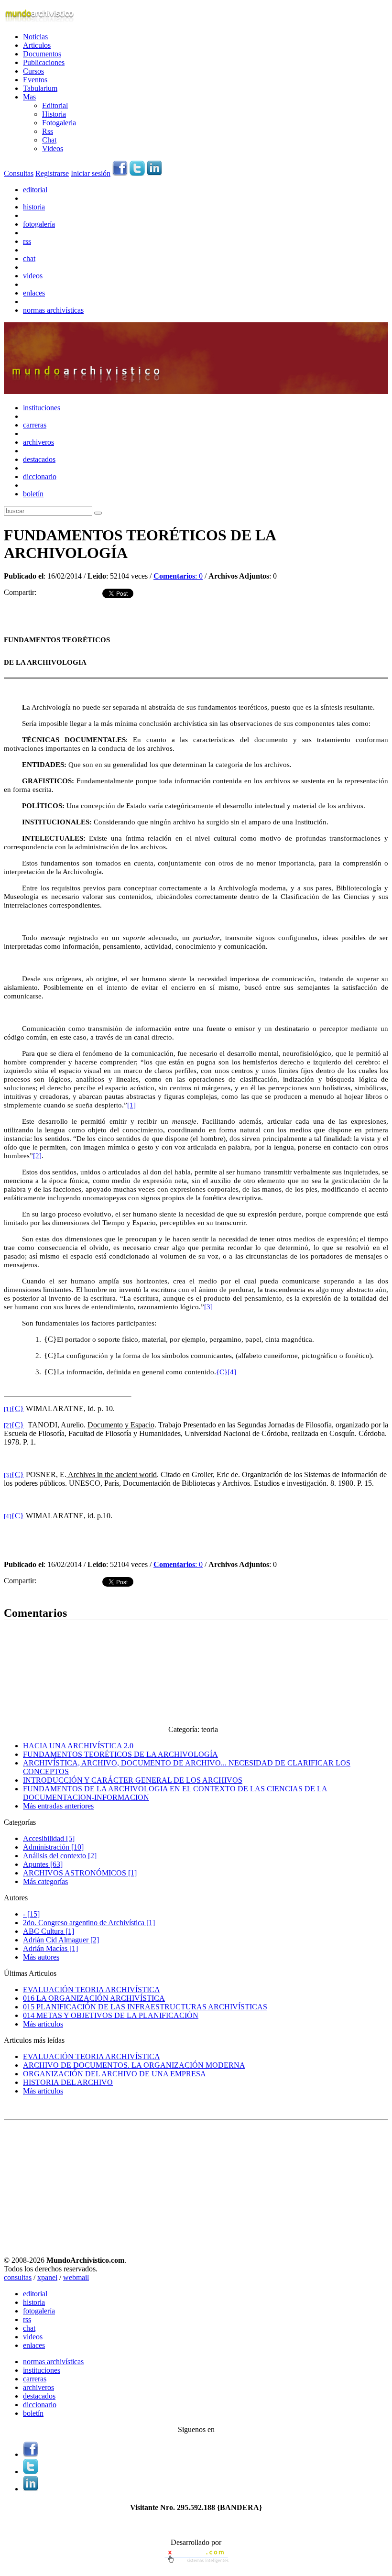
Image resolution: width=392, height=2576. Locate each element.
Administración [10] (53, 1847)
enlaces (34, 293)
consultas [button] (18, 2277)
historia (34, 207)
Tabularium (40, 88)
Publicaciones (44, 62)
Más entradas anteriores (58, 1806)
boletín (33, 494)
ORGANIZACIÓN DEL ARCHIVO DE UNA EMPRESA (114, 2074)
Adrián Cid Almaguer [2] (61, 1940)
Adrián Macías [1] (50, 1948)
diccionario (40, 477)
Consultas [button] (19, 173)
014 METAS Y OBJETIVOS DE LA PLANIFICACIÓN (111, 2015)
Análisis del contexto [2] (60, 1856)
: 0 (178, 576)
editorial (35, 190)
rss (27, 241)
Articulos (37, 45)
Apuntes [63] (43, 1864)
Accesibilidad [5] (49, 1838)
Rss (48, 131)
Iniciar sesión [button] (91, 173)
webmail (76, 2277)
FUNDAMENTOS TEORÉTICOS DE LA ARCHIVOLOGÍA (120, 1754)
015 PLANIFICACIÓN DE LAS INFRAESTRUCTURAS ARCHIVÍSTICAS (145, 2007)
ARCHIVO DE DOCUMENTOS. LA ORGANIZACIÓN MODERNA (134, 2065)
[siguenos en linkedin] (154, 173)
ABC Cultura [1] (49, 1931)
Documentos (42, 54)
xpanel (47, 2277)
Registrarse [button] (52, 173)
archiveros (38, 442)
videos (33, 276)
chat (29, 258)
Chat (49, 140)
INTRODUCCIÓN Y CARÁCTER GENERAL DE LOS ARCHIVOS (133, 1780)
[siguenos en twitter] (137, 173)
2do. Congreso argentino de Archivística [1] (89, 1923)
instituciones (42, 408)
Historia (54, 114)
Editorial (55, 105)
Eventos (35, 80)
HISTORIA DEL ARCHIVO (68, 2082)
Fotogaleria (59, 123)
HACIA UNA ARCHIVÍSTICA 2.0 (78, 1746)
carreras (35, 425)
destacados (39, 459)
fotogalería (39, 224)
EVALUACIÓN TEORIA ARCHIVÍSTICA (92, 1990)
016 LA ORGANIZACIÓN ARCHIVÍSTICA (94, 1998)
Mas (29, 97)
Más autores (41, 1957)
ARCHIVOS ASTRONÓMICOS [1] (80, 1873)
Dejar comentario (30, 1593)
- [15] (31, 1914)
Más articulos (43, 2024)
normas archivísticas (53, 310)
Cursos (33, 71)
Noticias (35, 37)
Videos (53, 148)
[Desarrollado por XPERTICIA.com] (196, 2564)
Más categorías (45, 1881)
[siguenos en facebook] (120, 173)
